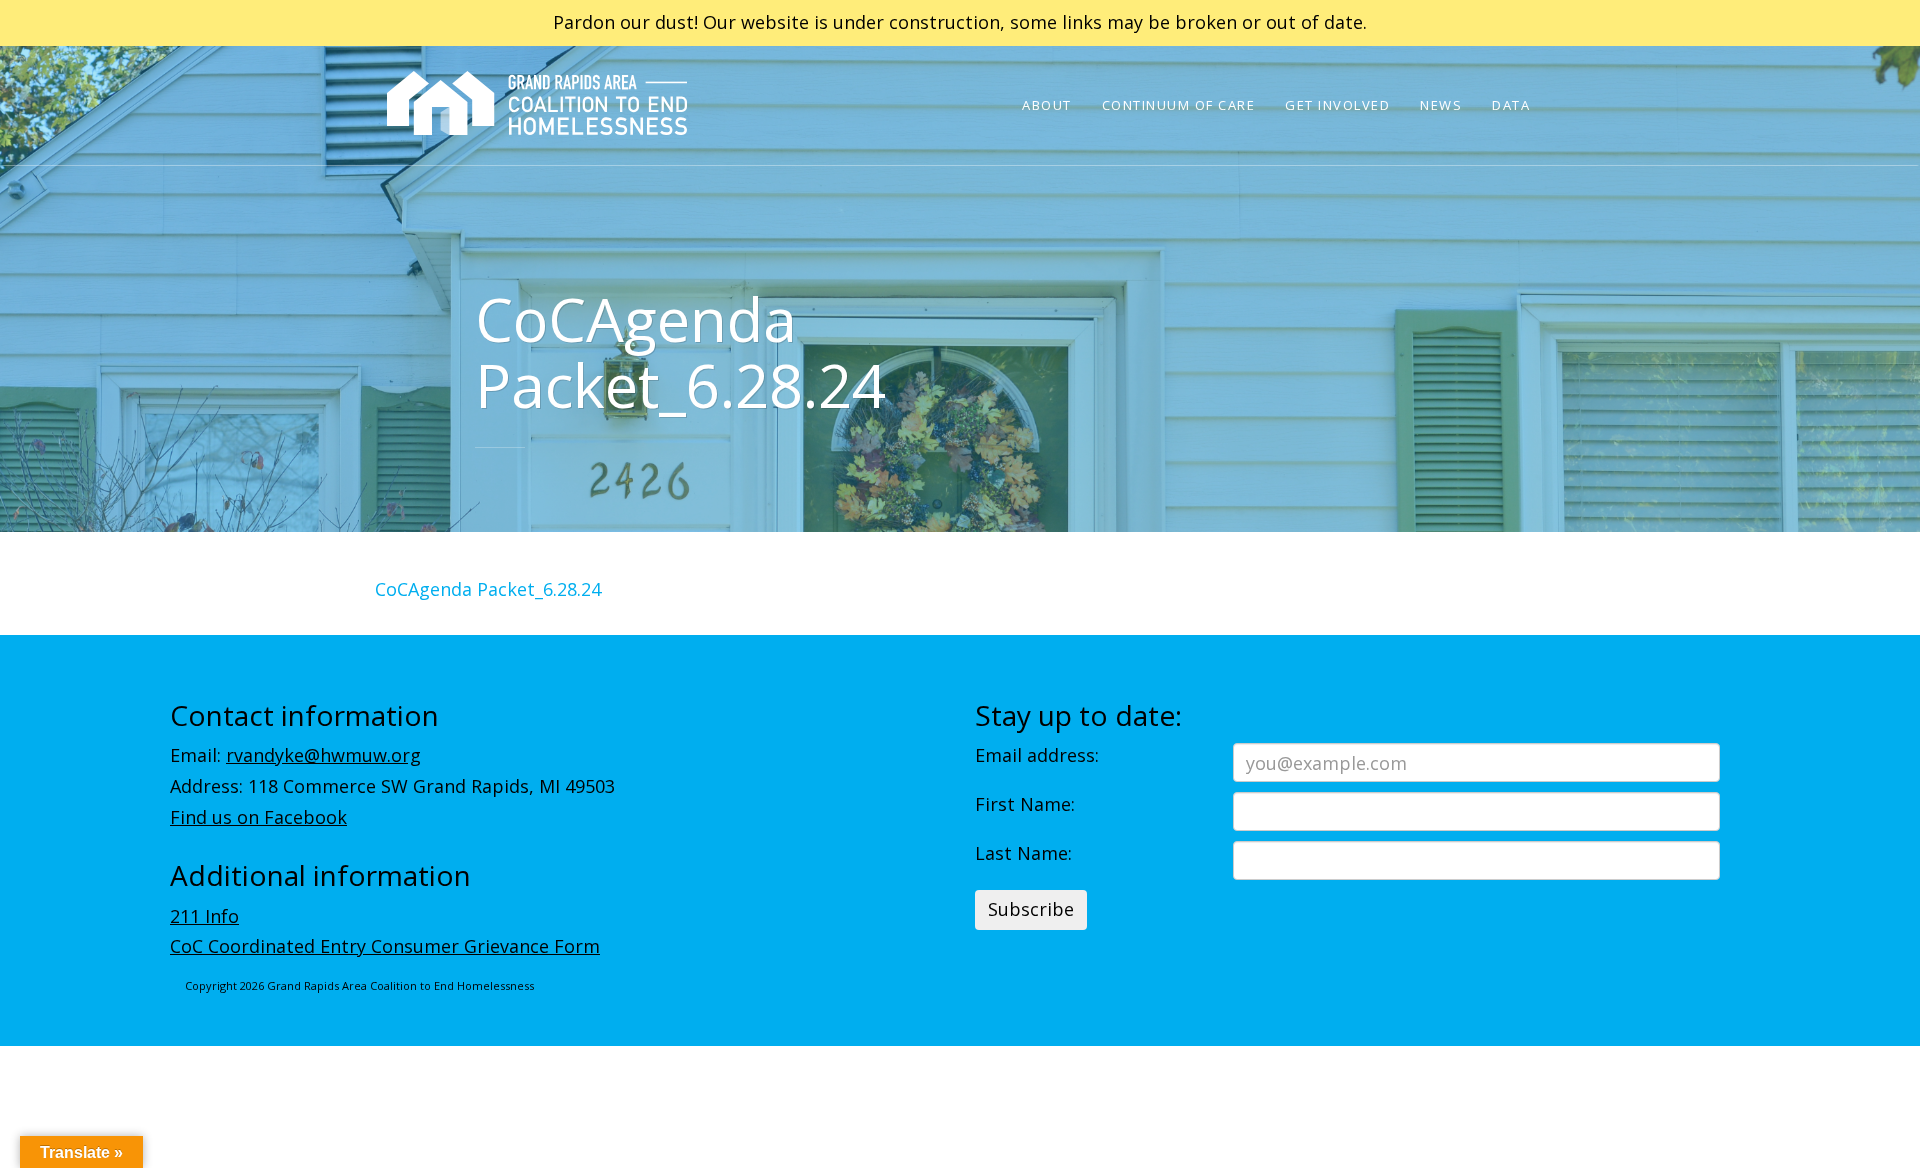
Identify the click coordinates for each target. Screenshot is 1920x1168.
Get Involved (1337, 105)
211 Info (204, 916)
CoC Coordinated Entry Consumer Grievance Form (385, 946)
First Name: (1025, 804)
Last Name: (1023, 853)
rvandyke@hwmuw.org (323, 755)
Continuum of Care (1179, 105)
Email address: (1037, 755)
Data (1511, 105)
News (1441, 105)
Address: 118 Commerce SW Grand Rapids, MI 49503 (392, 786)
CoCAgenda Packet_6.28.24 (488, 589)
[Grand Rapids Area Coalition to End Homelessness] (537, 131)
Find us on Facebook (258, 817)
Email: (295, 755)
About (1047, 105)
